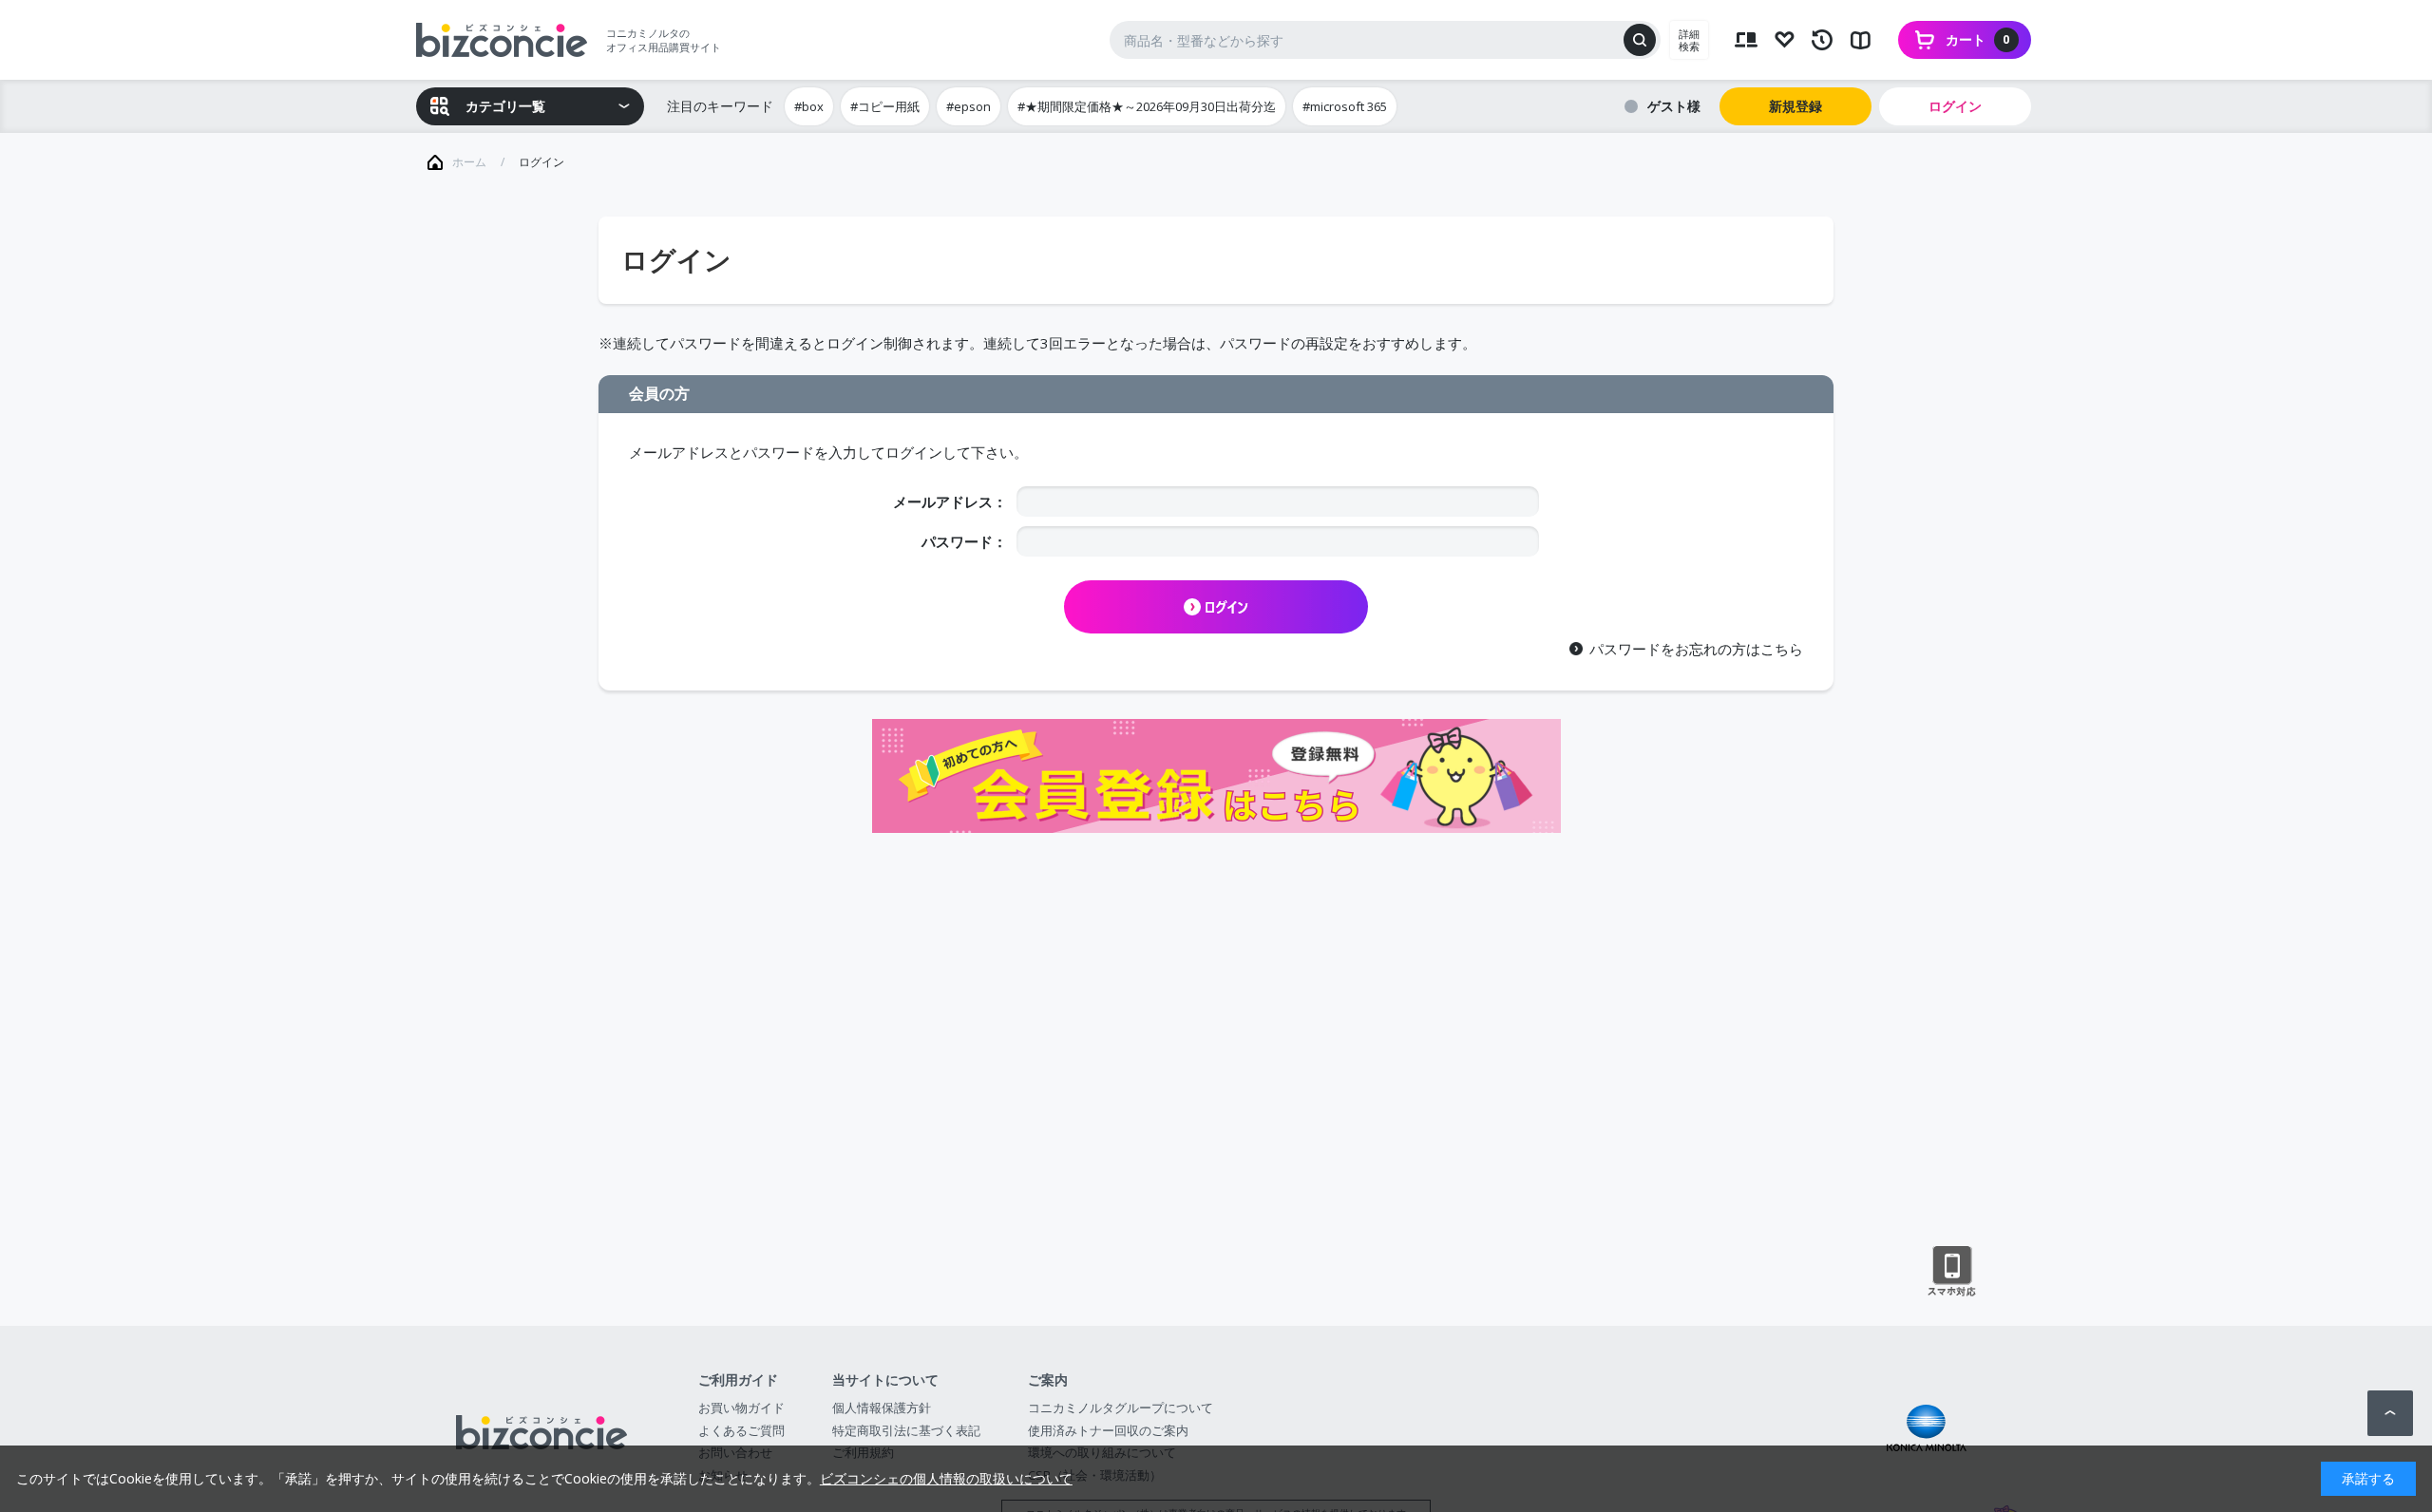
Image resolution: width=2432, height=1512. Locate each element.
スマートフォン (1952, 1272)
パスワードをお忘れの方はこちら (1696, 649)
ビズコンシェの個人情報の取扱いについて (946, 1478)
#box (809, 106)
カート (1978, 39)
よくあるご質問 (741, 1430)
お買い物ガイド (741, 1408)
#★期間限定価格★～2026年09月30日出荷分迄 (1147, 106)
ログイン (1955, 106)
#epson (969, 106)
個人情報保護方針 (882, 1408)
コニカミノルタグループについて (1121, 1408)
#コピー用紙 (885, 106)
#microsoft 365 (1345, 106)
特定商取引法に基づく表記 (906, 1430)
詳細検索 (1689, 40)
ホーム (469, 162)
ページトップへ (2390, 1413)
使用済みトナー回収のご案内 (1108, 1430)
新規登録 (1795, 106)
